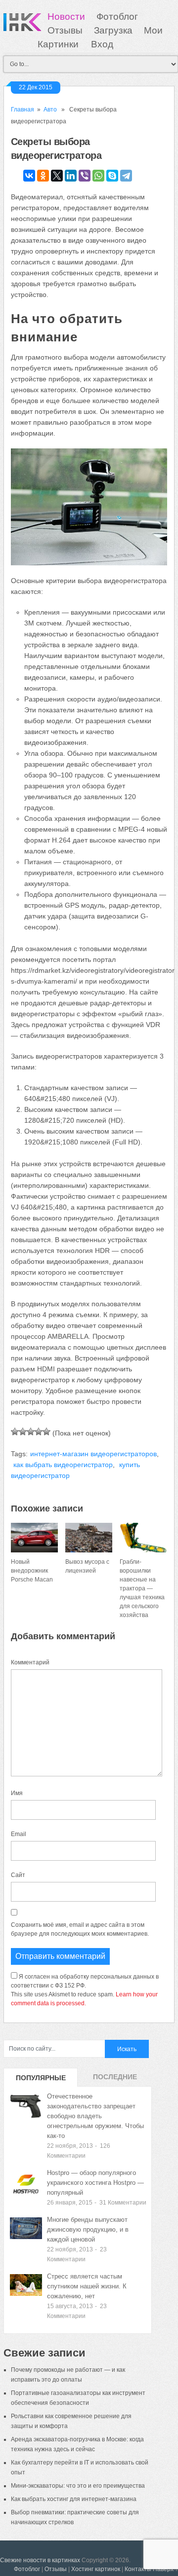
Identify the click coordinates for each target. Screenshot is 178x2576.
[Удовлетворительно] (31, 1432)
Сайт (18, 1875)
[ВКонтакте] (29, 176)
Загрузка (113, 30)
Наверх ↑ (165, 2569)
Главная (22, 110)
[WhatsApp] (98, 176)
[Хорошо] (39, 1432)
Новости (66, 17)
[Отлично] (46, 1432)
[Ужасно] (15, 1432)
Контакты (138, 2569)
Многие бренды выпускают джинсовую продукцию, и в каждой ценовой (88, 2229)
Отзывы (65, 30)
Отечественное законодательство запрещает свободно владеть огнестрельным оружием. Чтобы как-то (95, 2116)
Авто (50, 110)
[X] (57, 176)
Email (19, 1834)
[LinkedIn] (71, 176)
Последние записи (115, 2080)
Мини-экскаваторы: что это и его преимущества (78, 2486)
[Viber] (85, 176)
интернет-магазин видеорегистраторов (93, 1454)
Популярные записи (41, 2080)
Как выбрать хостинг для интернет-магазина (74, 2499)
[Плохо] (23, 1432)
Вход (102, 44)
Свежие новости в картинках (40, 2560)
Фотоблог (117, 17)
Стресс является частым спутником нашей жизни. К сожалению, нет (87, 2286)
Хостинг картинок (96, 2569)
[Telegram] (126, 176)
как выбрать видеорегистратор (63, 1465)
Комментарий (30, 1662)
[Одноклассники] (43, 176)
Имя (17, 1793)
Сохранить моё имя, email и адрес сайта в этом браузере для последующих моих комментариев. (80, 1929)
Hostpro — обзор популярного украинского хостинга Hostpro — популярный (95, 2183)
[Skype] (112, 176)
